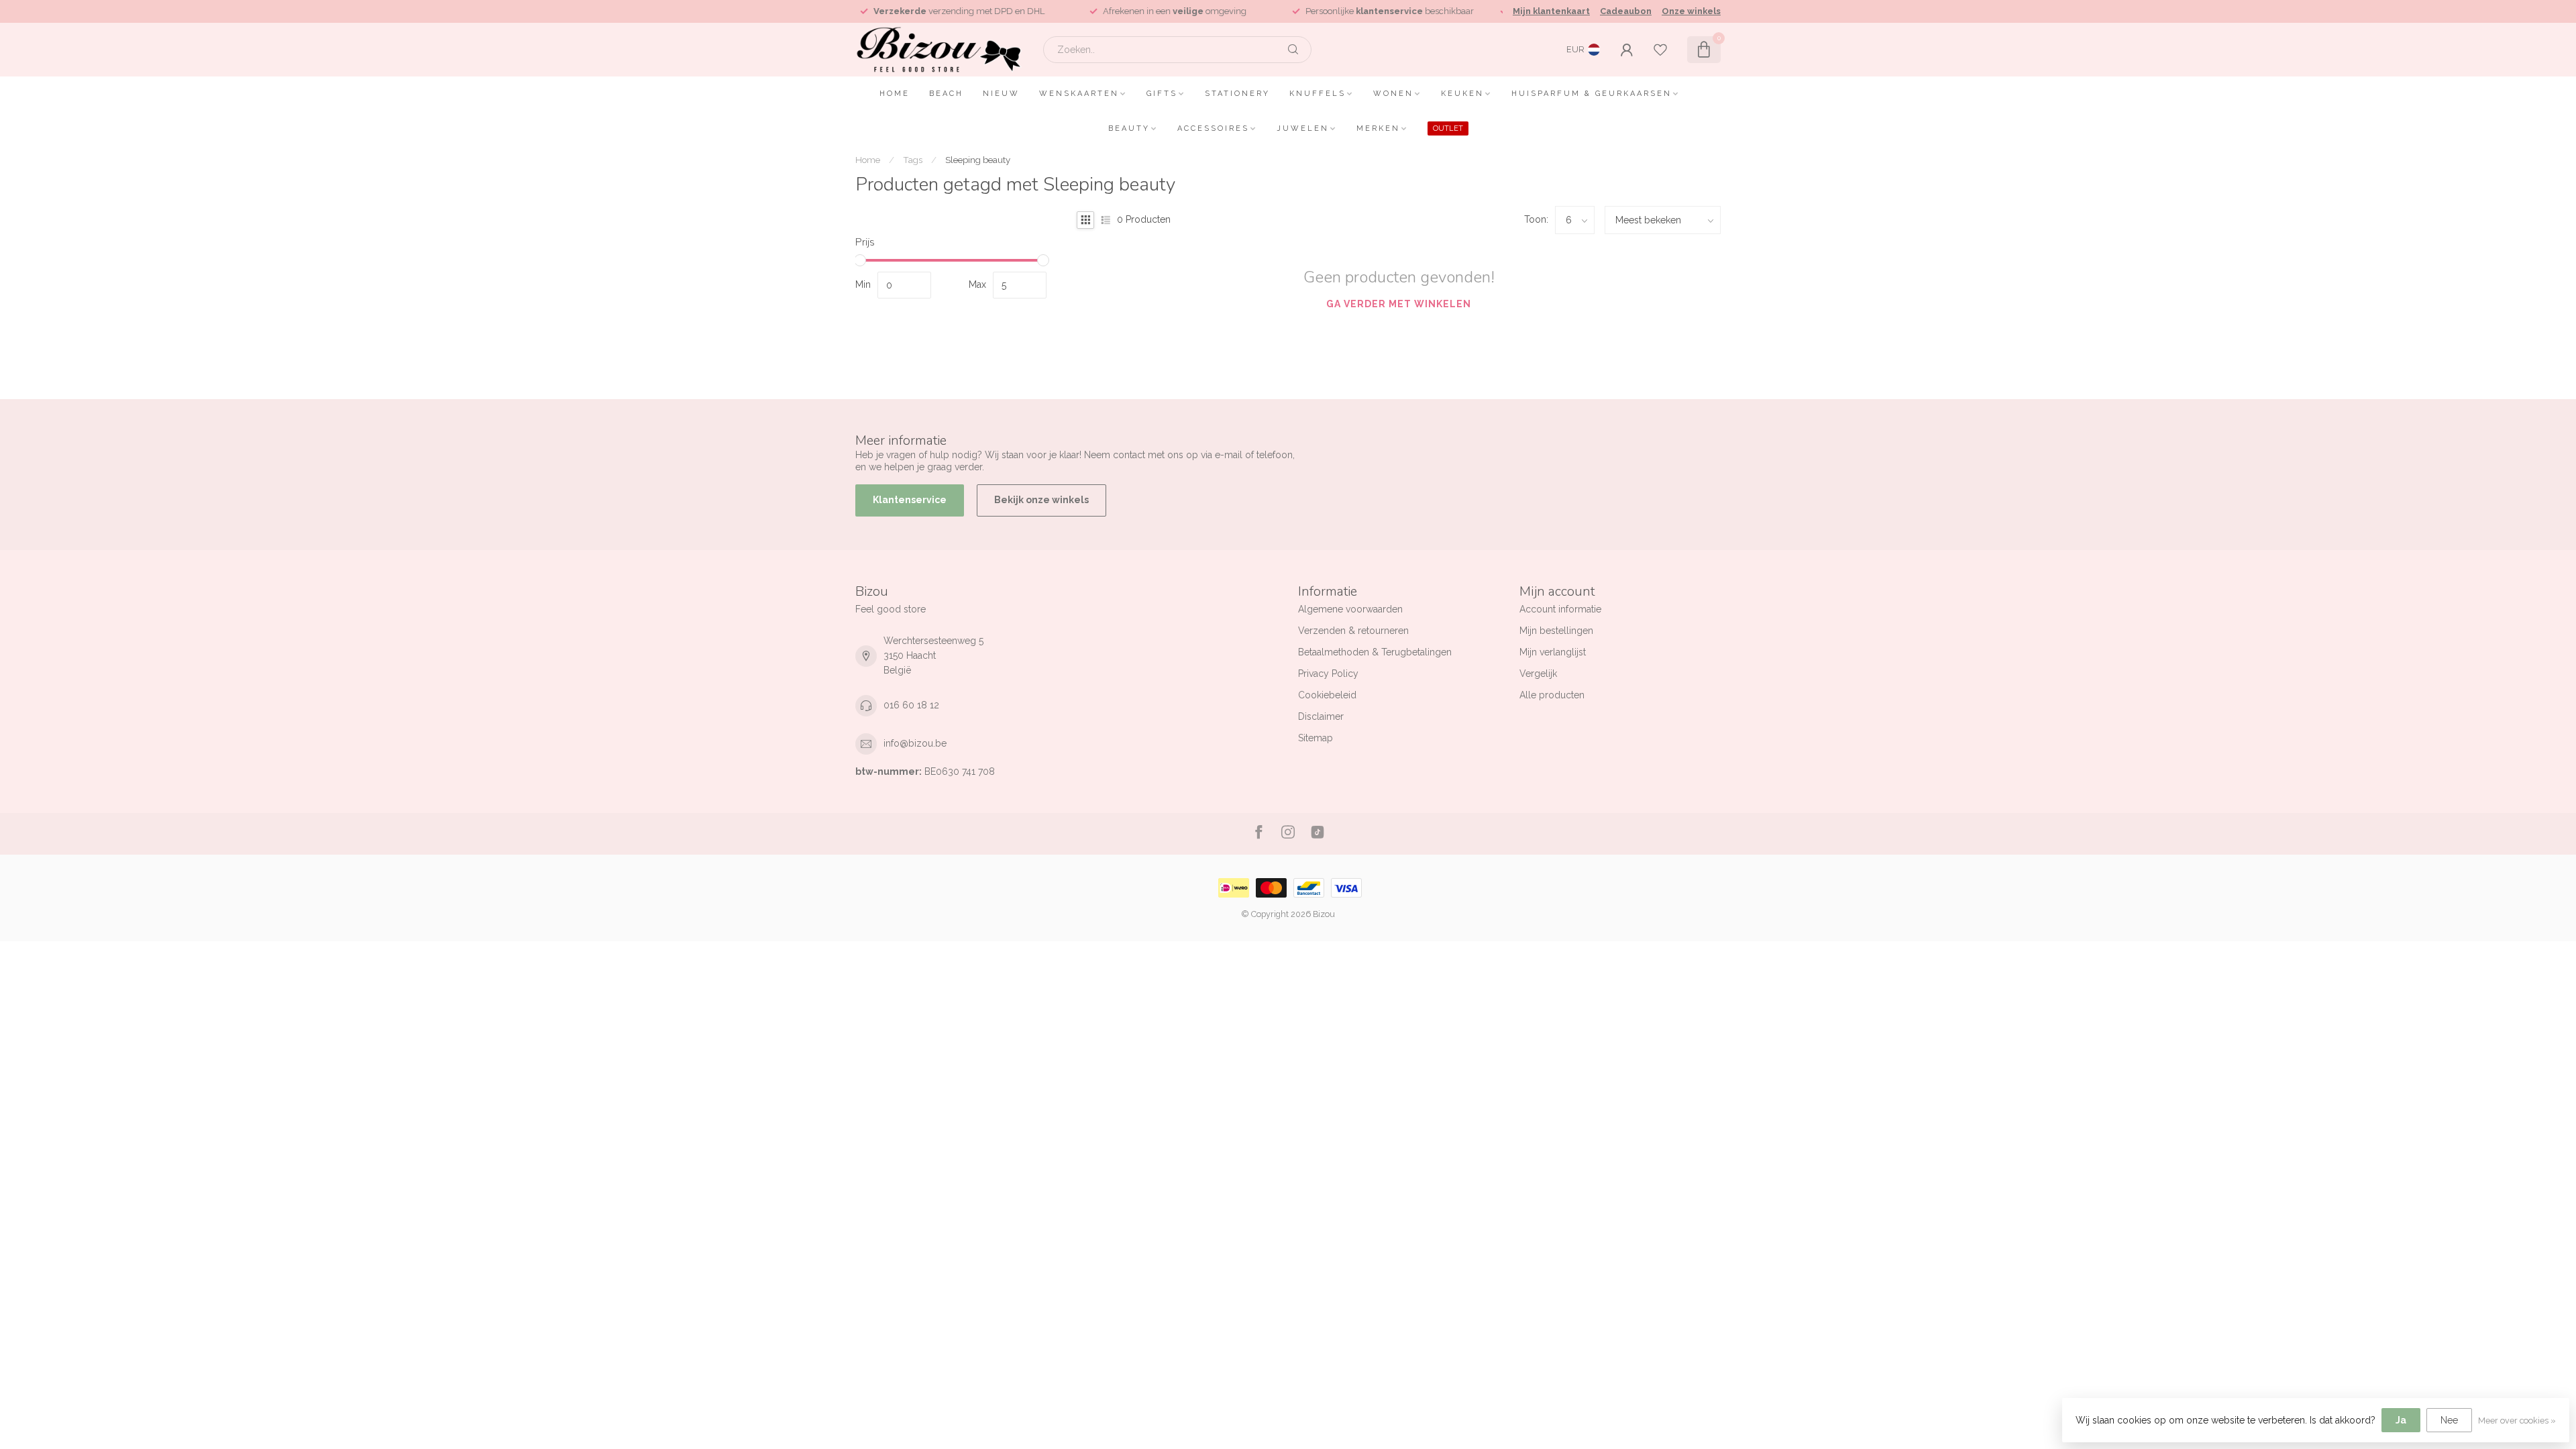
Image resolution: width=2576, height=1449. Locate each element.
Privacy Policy (1328, 674)
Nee (2449, 1420)
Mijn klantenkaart (1551, 11)
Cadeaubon (1626, 11)
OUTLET (1448, 128)
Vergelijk (1538, 674)
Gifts (1162, 94)
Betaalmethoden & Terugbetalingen (1375, 652)
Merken (1378, 128)
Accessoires (1213, 128)
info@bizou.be (915, 743)
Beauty (1129, 128)
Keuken (1462, 94)
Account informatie (1560, 609)
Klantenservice (910, 500)
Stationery (1237, 94)
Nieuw (1001, 94)
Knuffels (1318, 94)
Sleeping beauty (978, 160)
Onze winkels (1691, 11)
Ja (2401, 1420)
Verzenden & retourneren (1353, 631)
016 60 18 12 (911, 705)
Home (895, 94)
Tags (913, 160)
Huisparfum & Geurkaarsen (1592, 94)
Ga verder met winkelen (1399, 304)
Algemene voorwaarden (1350, 609)
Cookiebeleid (1327, 695)
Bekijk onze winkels (1041, 500)
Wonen (1393, 94)
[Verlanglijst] (1660, 50)
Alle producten (1552, 695)
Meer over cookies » (2517, 1420)
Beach (946, 94)
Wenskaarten (1079, 94)
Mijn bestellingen (1556, 631)
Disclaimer (1321, 716)
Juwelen (1303, 128)
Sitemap (1316, 738)
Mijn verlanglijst (1553, 652)
